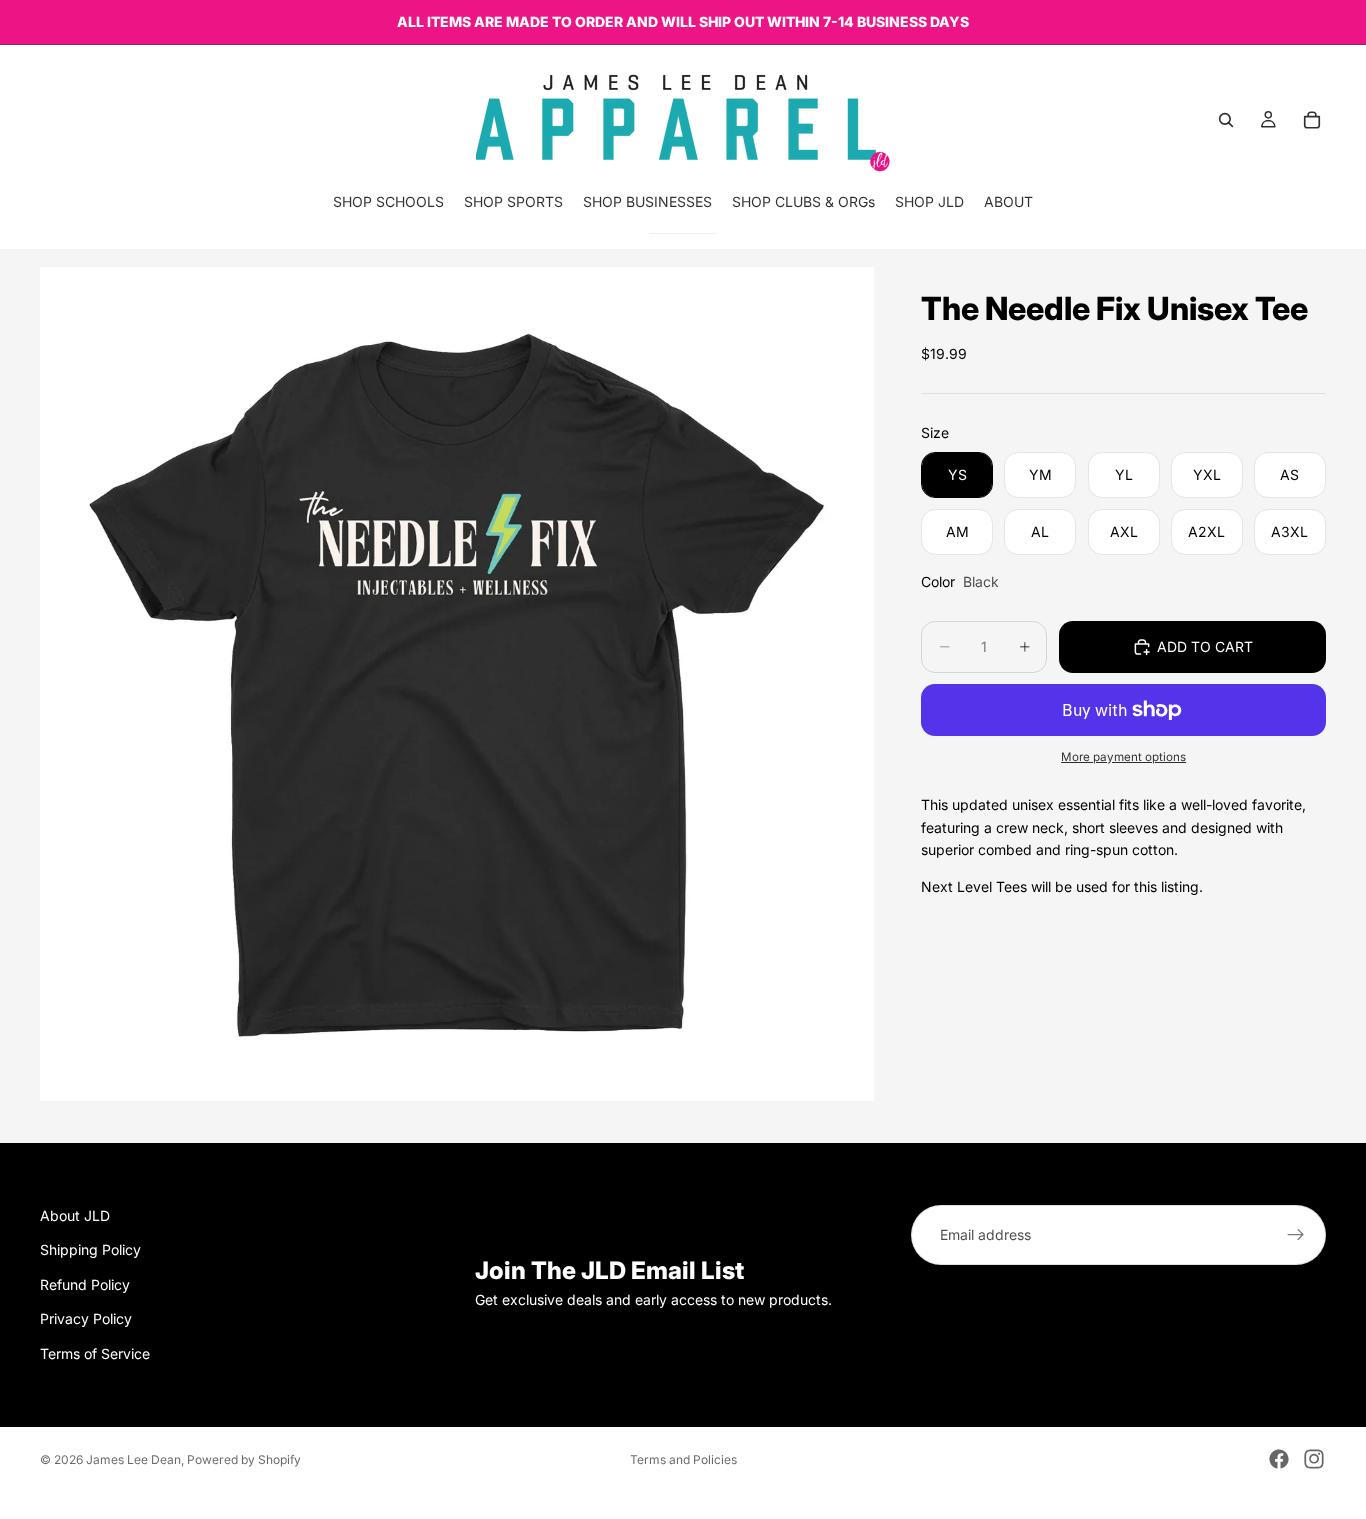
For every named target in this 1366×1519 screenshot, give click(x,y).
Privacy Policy (86, 1319)
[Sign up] (1296, 1235)
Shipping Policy (90, 1250)
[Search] (1226, 120)
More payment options (1123, 757)
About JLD (75, 1215)
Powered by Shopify (244, 1459)
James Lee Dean (133, 1459)
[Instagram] (1314, 1459)
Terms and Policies (683, 1459)
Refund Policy (85, 1284)
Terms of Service (95, 1353)
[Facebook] (1279, 1459)
